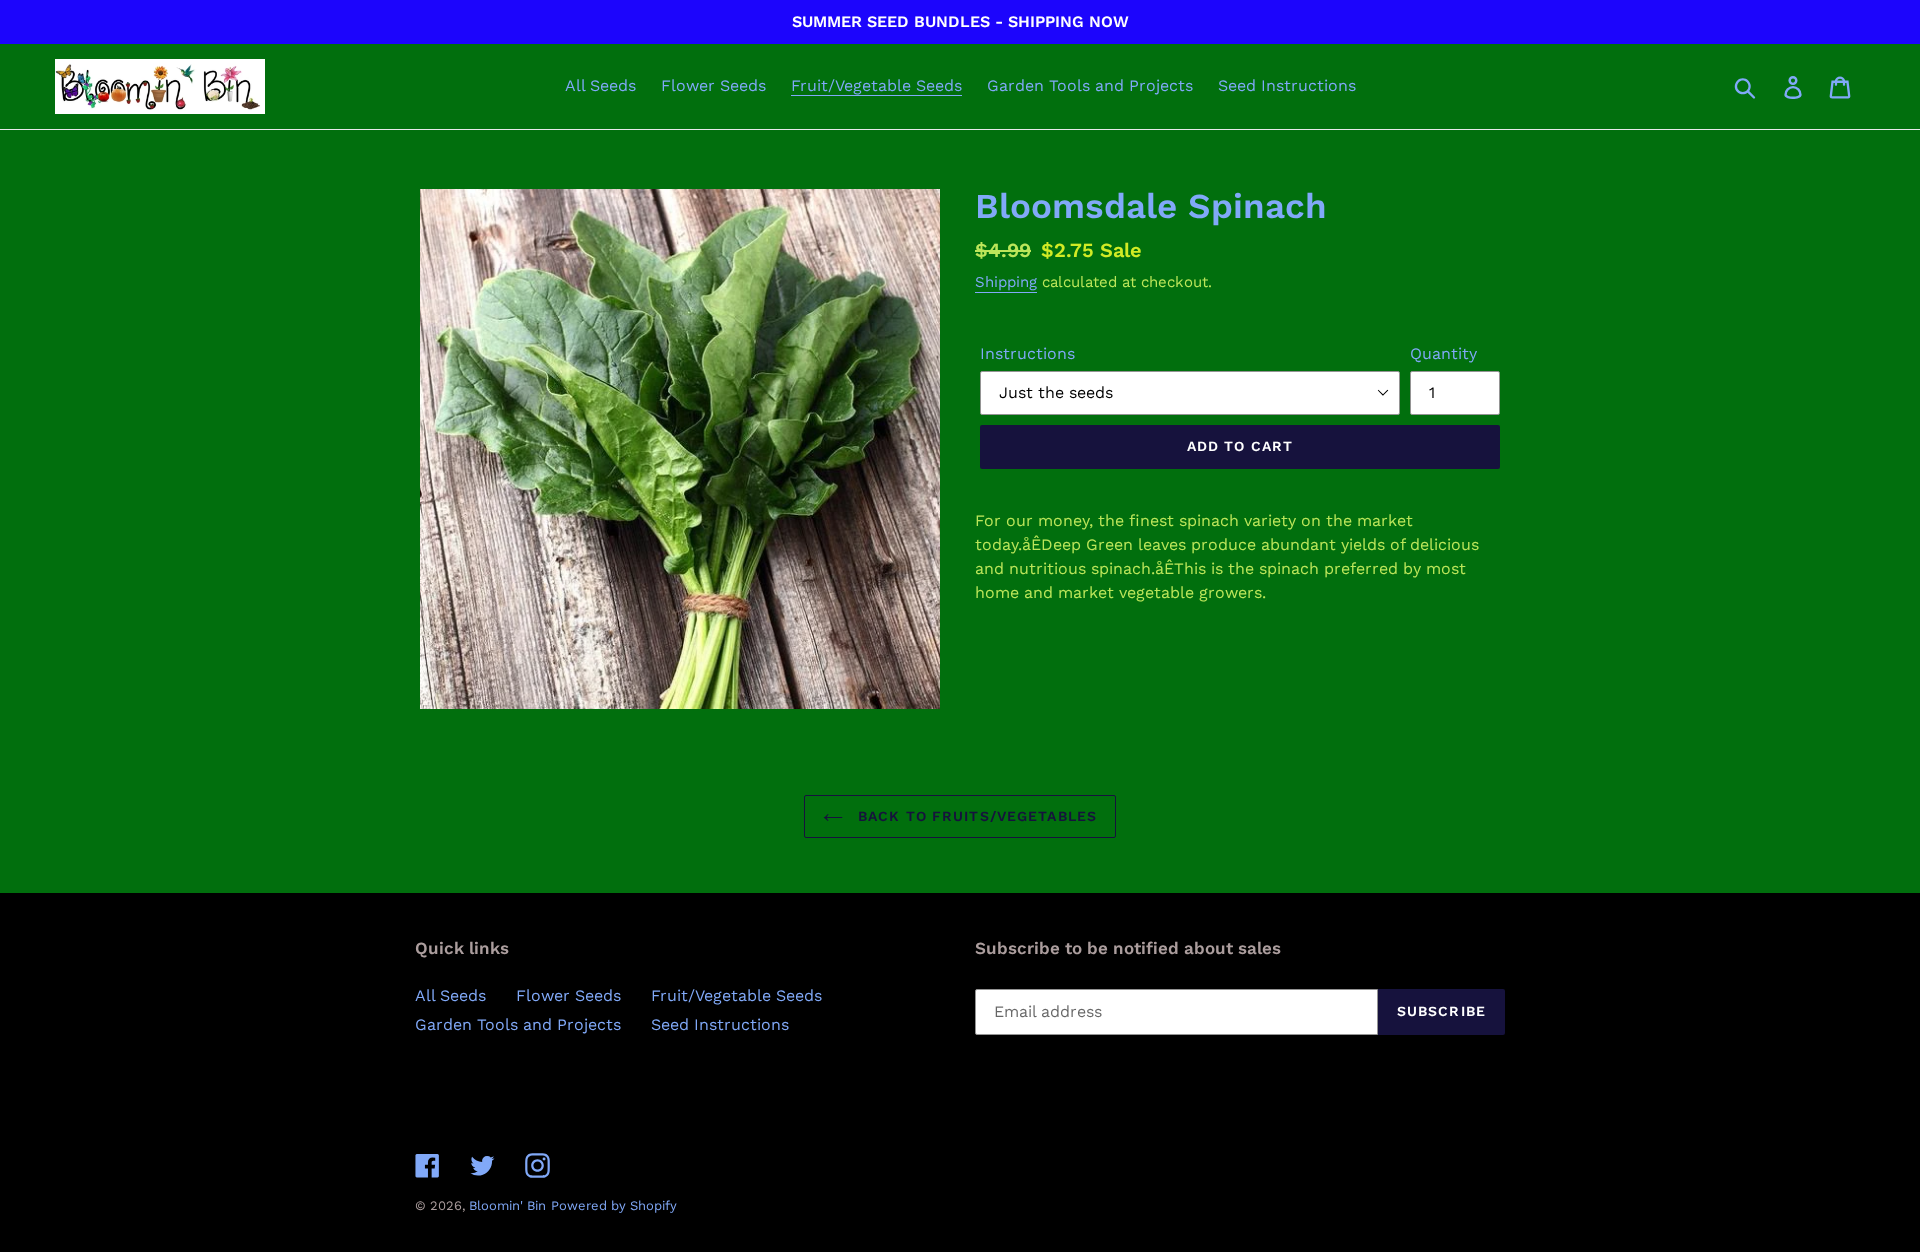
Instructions (1027, 353)
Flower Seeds (568, 995)
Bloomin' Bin (507, 1205)
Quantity (1443, 353)
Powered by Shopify (614, 1205)
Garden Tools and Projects (518, 1024)
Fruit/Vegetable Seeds (736, 995)
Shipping (1006, 282)
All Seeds (450, 995)
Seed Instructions (720, 1024)
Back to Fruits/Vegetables (975, 816)
